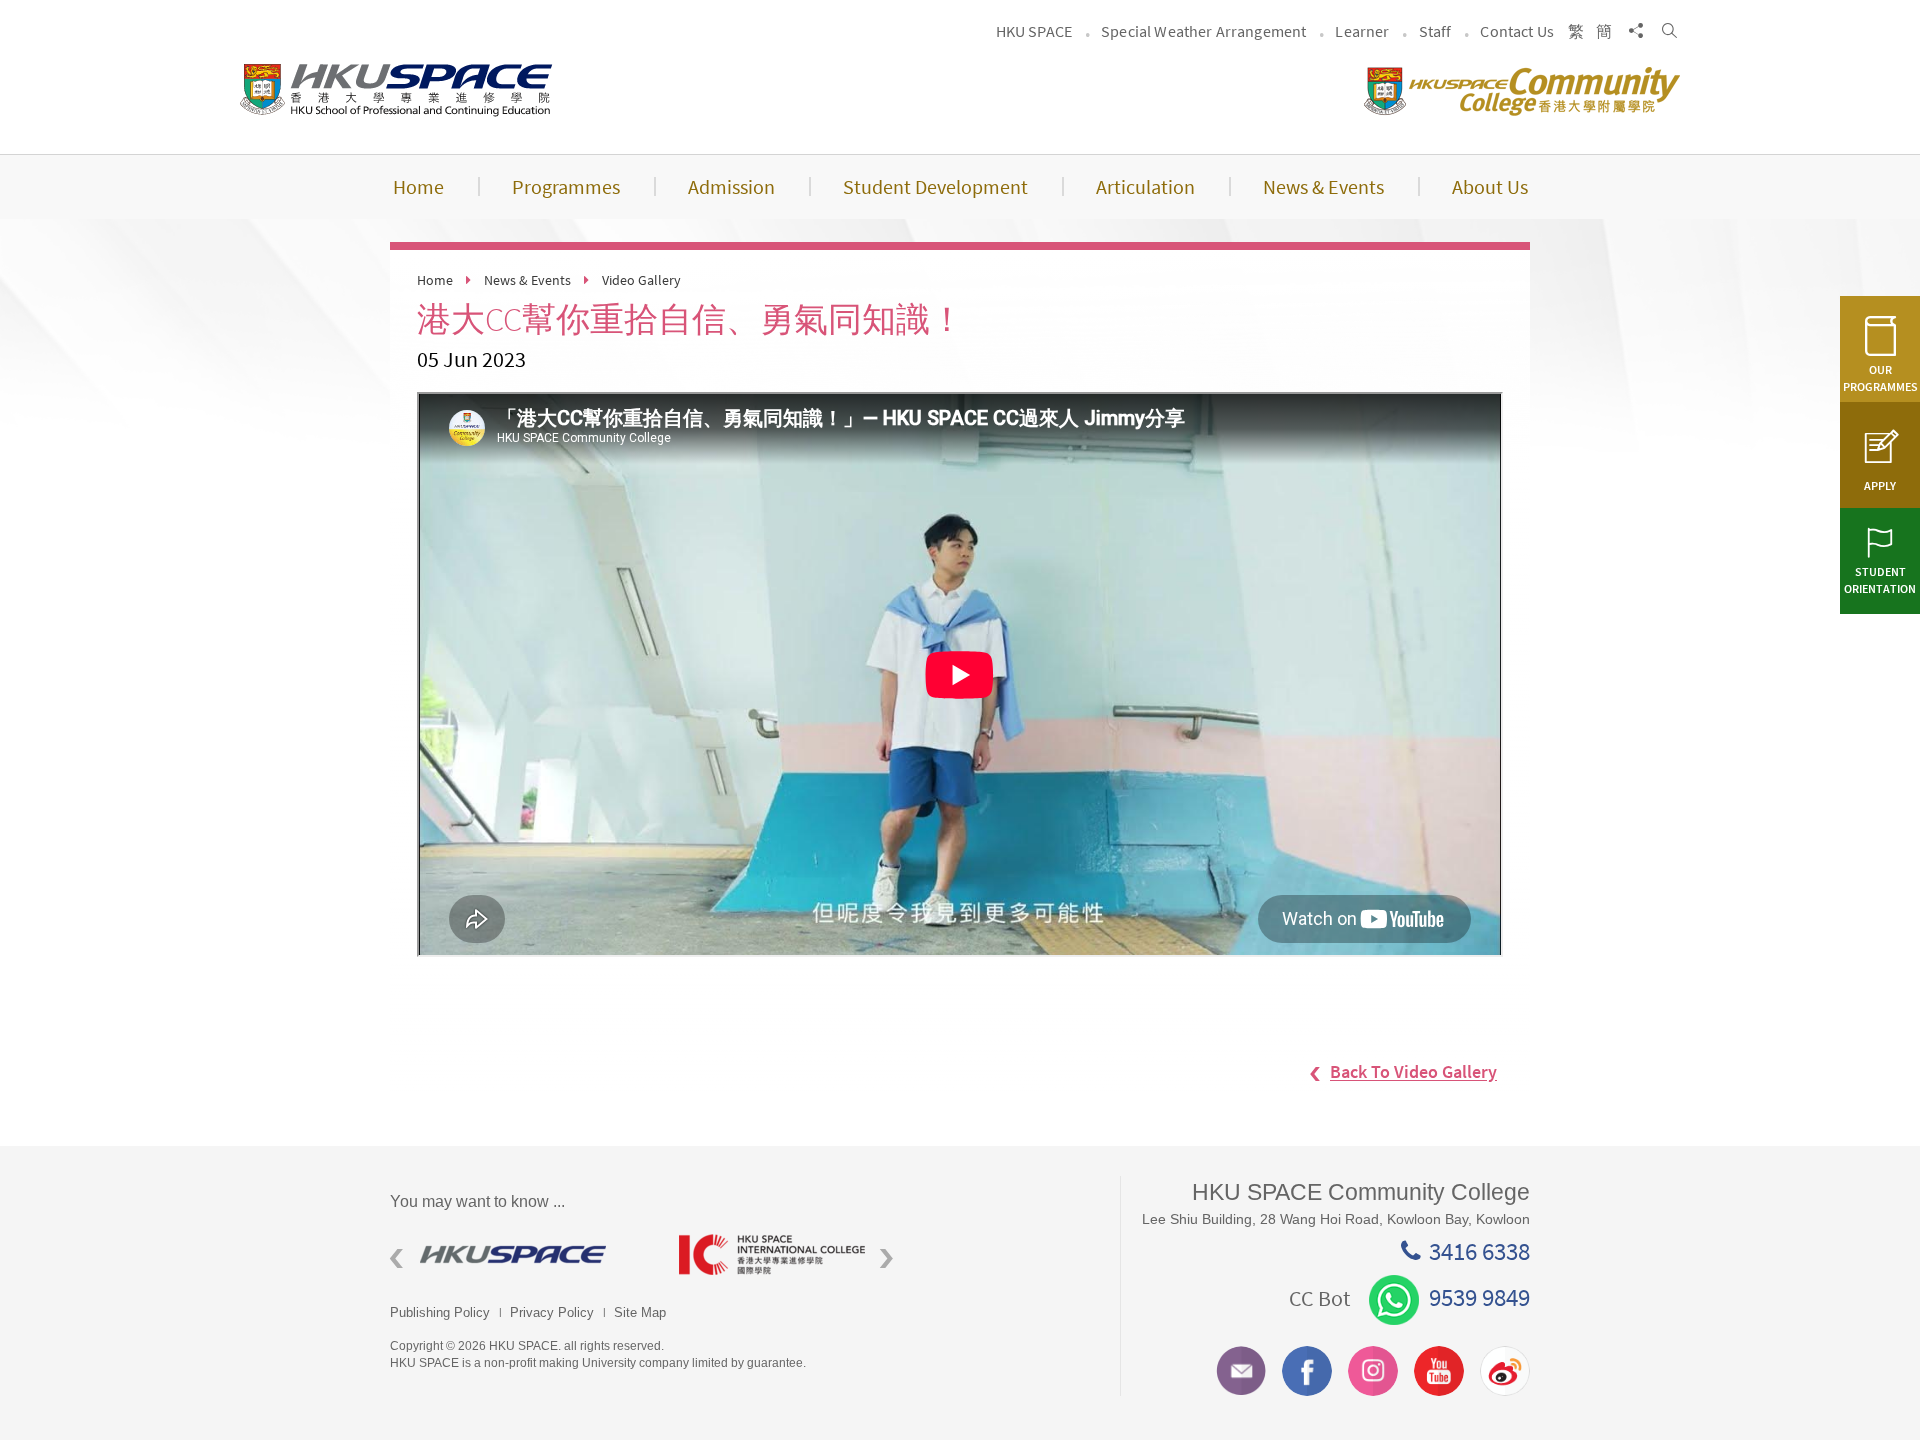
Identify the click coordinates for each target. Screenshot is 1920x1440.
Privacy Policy (552, 1312)
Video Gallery (641, 280)
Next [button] (886, 1259)
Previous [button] (396, 1259)
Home (435, 280)
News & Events (527, 280)
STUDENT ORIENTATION (1880, 580)
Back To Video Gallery (1413, 1072)
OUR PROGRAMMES (1880, 378)
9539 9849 (1479, 1297)
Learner (1362, 31)
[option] (519, 1254)
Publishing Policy (440, 1312)
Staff (1435, 31)
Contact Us (1517, 31)
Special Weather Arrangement (1203, 31)
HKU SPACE (1034, 31)
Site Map (640, 1312)
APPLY (1880, 485)
